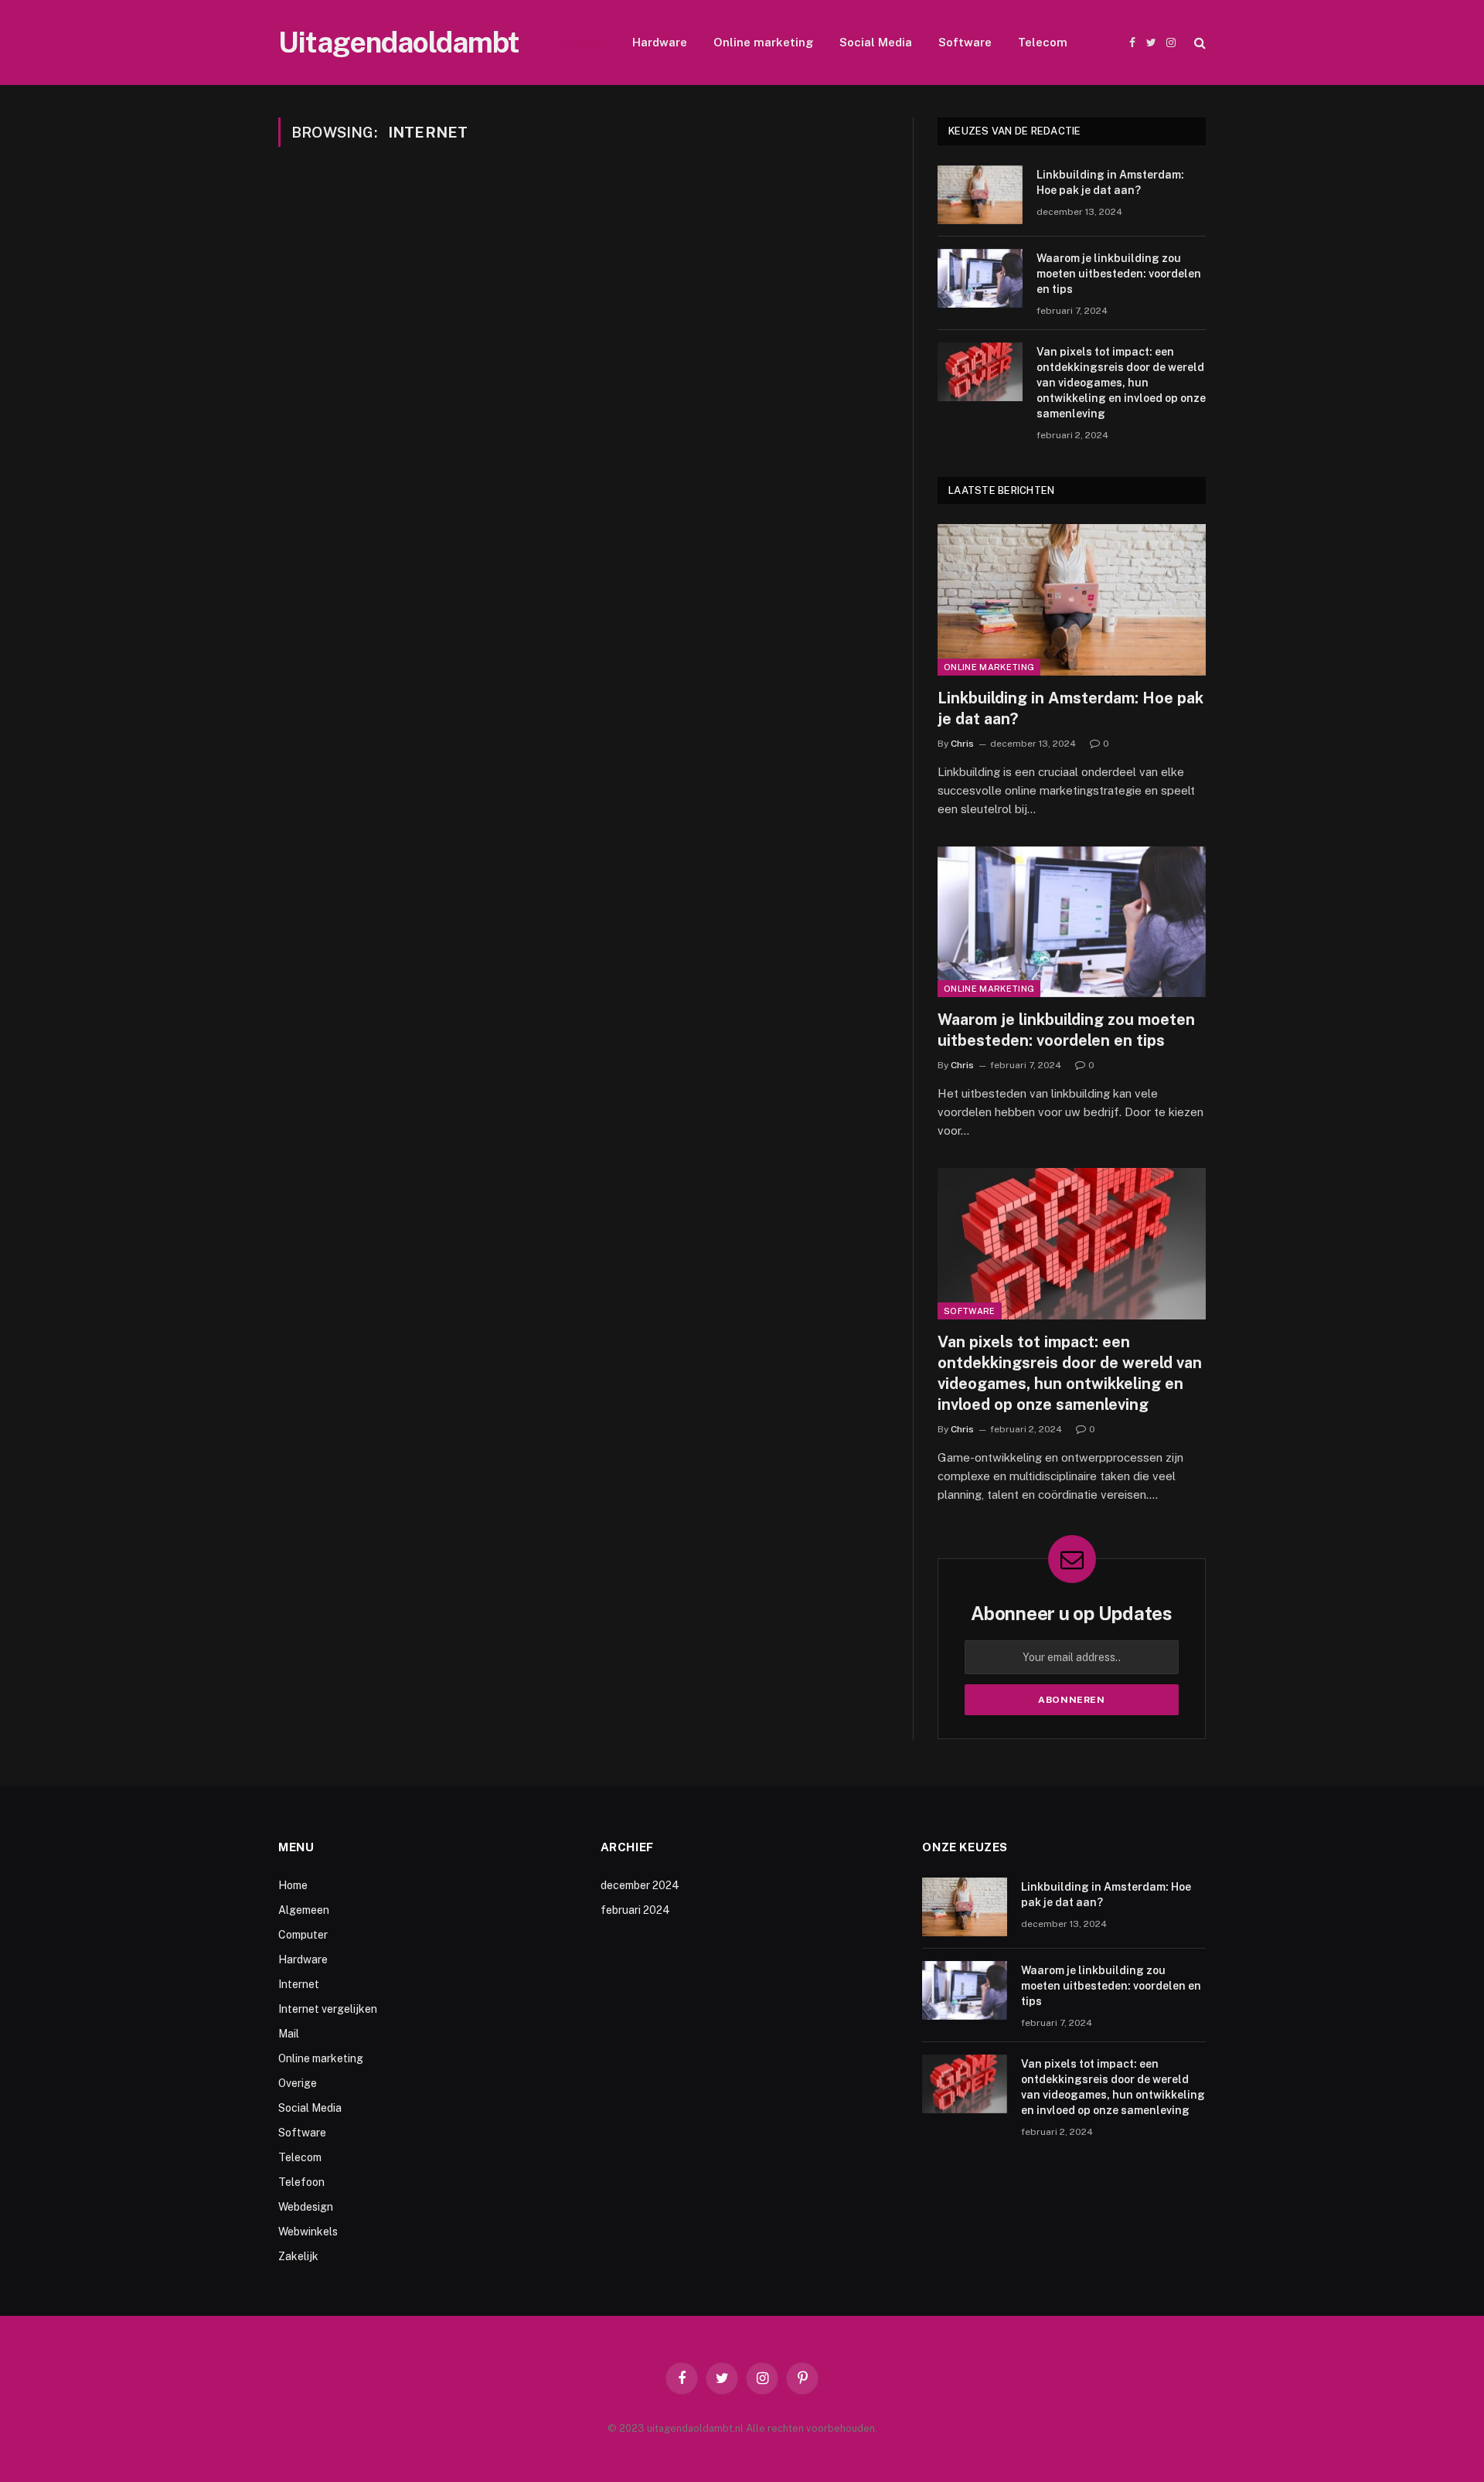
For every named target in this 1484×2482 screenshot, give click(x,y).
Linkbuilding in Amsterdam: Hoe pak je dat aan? (1110, 182)
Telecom (1043, 42)
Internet (583, 42)
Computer (303, 1935)
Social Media (876, 42)
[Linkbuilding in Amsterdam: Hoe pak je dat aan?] (980, 195)
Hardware (660, 42)
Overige (298, 2083)
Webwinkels (308, 2232)
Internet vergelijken (328, 2009)
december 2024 (640, 1885)
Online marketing (763, 42)
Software (965, 42)
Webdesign (306, 2207)
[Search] (1198, 43)
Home (293, 1885)
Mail (289, 2034)
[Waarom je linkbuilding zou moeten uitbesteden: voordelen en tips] (980, 278)
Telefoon (301, 2182)
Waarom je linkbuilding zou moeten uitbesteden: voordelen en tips (1119, 274)
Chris (962, 744)
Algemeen (304, 1910)
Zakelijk (298, 2256)
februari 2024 (635, 1910)
